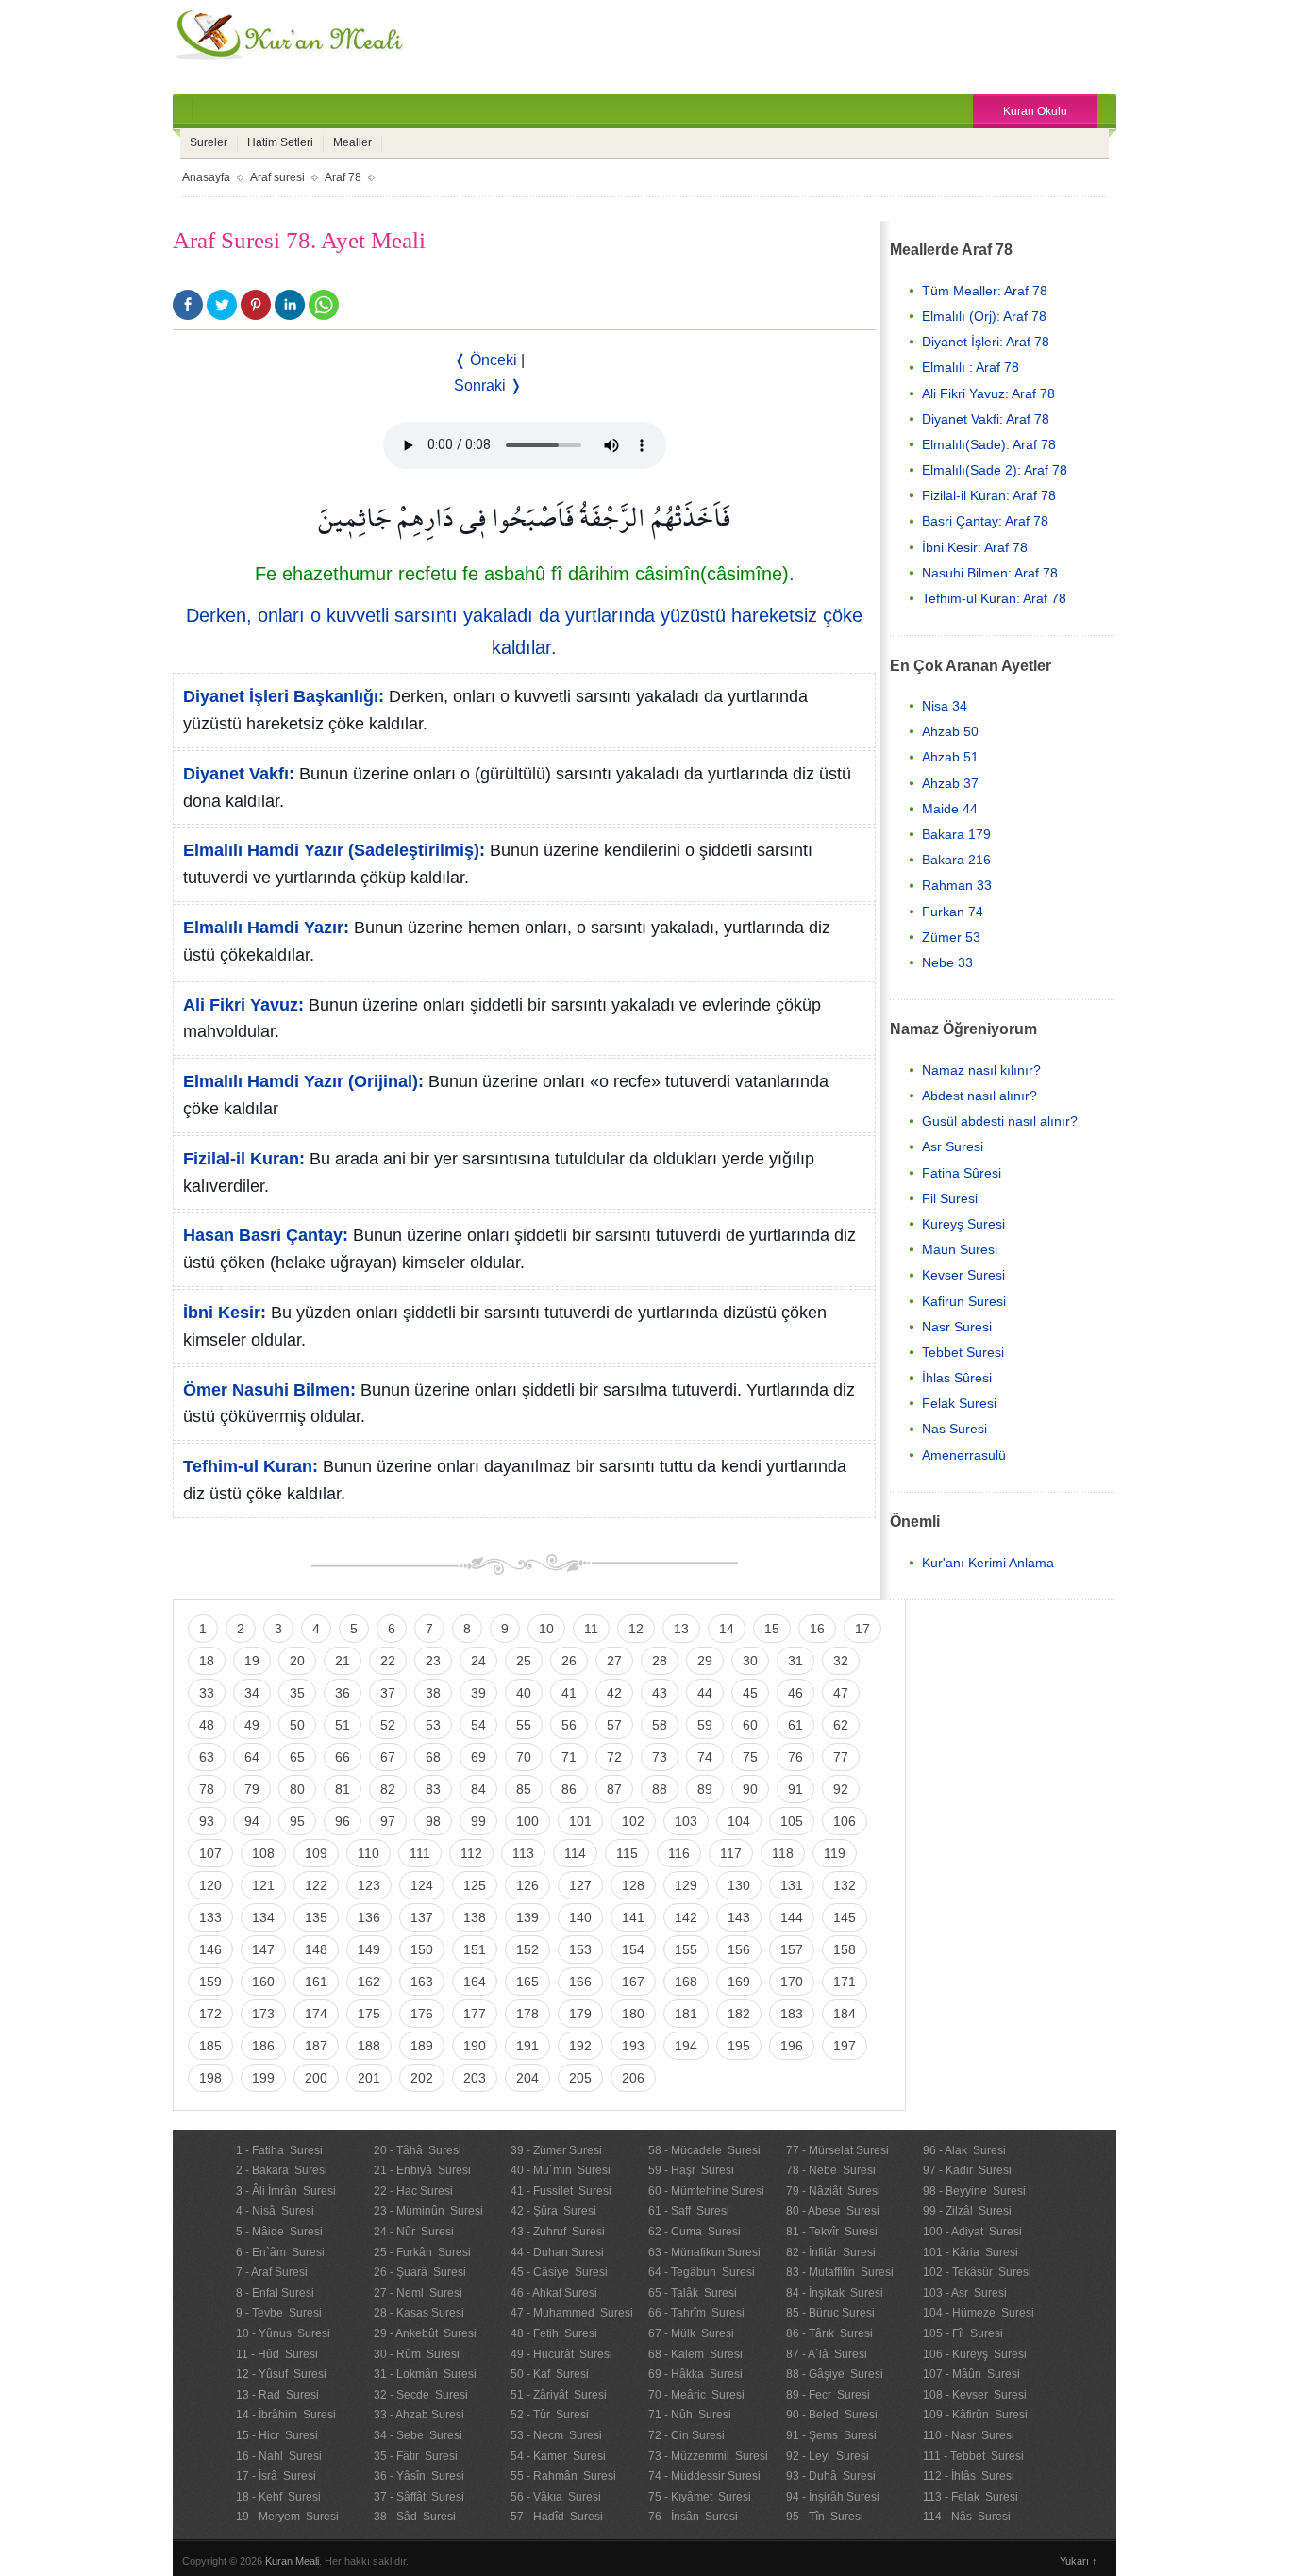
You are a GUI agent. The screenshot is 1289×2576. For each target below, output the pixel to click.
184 (845, 2014)
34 (252, 1693)
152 (527, 1949)
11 (591, 1629)
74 (705, 1757)
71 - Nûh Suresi (690, 2415)
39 (478, 1693)
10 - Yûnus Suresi (283, 2333)
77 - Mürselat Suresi (837, 2150)
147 (263, 1949)
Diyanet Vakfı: (239, 774)
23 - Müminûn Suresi (428, 2211)
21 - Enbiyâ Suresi (422, 2170)
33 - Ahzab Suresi (419, 2415)
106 (845, 1821)
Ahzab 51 (950, 757)
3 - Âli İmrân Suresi (286, 2191)
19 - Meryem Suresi (287, 2517)
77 (841, 1757)
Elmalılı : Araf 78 (971, 367)
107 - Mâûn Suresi (971, 2374)
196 (792, 2046)
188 (369, 2046)
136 (369, 1917)
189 (422, 2046)
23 (433, 1661)
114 (575, 1853)
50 (297, 1725)
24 (478, 1661)
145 (845, 1917)
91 (795, 1789)
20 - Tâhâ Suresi (418, 2150)
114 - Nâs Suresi (967, 2517)
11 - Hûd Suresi (277, 2354)
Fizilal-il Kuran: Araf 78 (989, 495)
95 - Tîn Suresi (825, 2517)
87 (614, 1789)
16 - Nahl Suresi (279, 2456)
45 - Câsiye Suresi (559, 2272)
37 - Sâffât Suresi (419, 2497)
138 (475, 1917)
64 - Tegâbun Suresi (702, 2272)
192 (580, 2046)
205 (580, 2078)
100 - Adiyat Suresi (972, 2232)
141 (633, 1917)
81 (343, 1789)
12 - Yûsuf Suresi (281, 2374)
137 (422, 1917)
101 (580, 1821)
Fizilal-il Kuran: (244, 1159)
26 (569, 1661)
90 (750, 1789)
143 (739, 1917)
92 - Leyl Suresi (828, 2456)
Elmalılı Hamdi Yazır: (266, 928)
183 (792, 2014)
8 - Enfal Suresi (275, 2293)
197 (845, 2046)
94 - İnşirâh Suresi (833, 2497)
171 (845, 1982)
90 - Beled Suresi (832, 2415)
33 (207, 1693)
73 (660, 1757)
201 (369, 2078)
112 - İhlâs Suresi (969, 2476)
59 (705, 1725)
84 (478, 1789)
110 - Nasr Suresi (969, 2435)
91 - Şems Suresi (831, 2435)
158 (845, 1949)
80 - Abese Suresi (833, 2211)
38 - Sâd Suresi (415, 2517)
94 (252, 1821)
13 (681, 1629)
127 (580, 1885)
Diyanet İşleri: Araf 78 (986, 342)
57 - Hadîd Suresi (557, 2517)
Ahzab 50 (950, 731)
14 (727, 1629)
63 (207, 1757)
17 (862, 1629)
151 (475, 1949)
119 (835, 1853)
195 (739, 2046)
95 (297, 1821)
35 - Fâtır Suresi (416, 2456)
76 (795, 1757)
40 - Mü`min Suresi (561, 2170)
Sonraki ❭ (488, 385)
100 (527, 1821)
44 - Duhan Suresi (557, 2252)
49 (252, 1725)
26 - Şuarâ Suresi (420, 2272)
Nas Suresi (954, 1429)
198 (210, 2078)
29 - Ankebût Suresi (425, 2333)
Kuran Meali (292, 2561)
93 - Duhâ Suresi (831, 2476)
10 (546, 1629)
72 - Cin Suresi (686, 2435)
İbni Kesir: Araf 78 (975, 547)
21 (343, 1661)
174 (316, 2014)
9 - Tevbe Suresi (279, 2313)
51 (343, 1725)
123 (369, 1885)
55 (524, 1725)
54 (478, 1725)
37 (388, 1693)
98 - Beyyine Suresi (974, 2191)
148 (316, 1949)
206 (633, 2078)
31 (795, 1661)
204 (527, 2078)
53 (433, 1725)
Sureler (209, 142)
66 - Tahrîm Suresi (696, 2313)
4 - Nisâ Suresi (275, 2211)
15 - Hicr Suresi (277, 2435)
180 (633, 2014)
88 (660, 1789)
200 (316, 2078)
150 (422, 1949)
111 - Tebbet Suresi (973, 2456)
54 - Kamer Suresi (558, 2456)
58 (660, 1725)
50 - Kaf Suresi (550, 2374)
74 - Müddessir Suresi (704, 2476)
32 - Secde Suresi (421, 2395)
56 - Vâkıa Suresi (556, 2497)
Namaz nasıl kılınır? (981, 1070)
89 (705, 1789)
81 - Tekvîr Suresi (832, 2232)
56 (569, 1725)
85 (524, 1789)
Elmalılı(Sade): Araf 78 (989, 444)
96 (343, 1821)
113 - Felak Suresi (971, 2497)
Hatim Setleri (280, 142)
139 (527, 1917)
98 (433, 1821)
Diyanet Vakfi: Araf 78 (986, 419)
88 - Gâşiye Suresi (835, 2374)
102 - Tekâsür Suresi (977, 2272)
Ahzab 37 (950, 783)
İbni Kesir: (225, 1313)
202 (422, 2078)
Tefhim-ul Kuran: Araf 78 (994, 598)
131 (792, 1885)
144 (792, 1917)
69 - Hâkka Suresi (695, 2374)
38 (433, 1693)
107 (210, 1853)
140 (580, 1917)
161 (316, 1982)
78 (207, 1789)
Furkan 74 (953, 912)
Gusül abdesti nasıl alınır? (1000, 1121)
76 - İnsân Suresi (693, 2517)
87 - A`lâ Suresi (827, 2354)
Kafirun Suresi (964, 1301)
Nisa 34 (945, 706)
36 (343, 1693)
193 (633, 2046)
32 (841, 1661)
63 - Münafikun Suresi (704, 2252)
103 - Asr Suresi (965, 2293)
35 (297, 1693)
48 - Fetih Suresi (554, 2333)
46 (795, 1693)
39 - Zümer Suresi (556, 2150)
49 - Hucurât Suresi (561, 2354)
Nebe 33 (947, 962)
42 (614, 1693)
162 (369, 1982)
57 (614, 1725)
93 (207, 1821)
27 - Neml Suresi (418, 2293)
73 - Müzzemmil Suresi (708, 2456)
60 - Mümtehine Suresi (706, 2191)
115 (627, 1853)
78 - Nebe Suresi (831, 2170)
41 (569, 1693)
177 (475, 2014)
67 (388, 1757)
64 (252, 1757)
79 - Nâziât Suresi (833, 2191)
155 (686, 1949)
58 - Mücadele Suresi (704, 2150)
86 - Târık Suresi (829, 2333)
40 (524, 1693)
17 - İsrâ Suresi (276, 2476)
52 (388, 1725)
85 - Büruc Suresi (830, 2313)
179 (580, 2014)
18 (207, 1661)
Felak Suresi (959, 1403)
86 (569, 1789)
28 (660, 1661)
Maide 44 (950, 809)
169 (739, 1982)
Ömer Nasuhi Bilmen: (269, 1390)
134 (263, 1917)
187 (316, 2046)
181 (686, 2014)
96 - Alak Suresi (964, 2150)
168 (686, 1982)
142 (686, 1917)
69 (478, 1757)
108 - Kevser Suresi (975, 2395)
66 (343, 1757)
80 (297, 1789)
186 (263, 2046)
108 (263, 1853)
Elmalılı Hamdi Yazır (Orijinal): (303, 1081)
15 (772, 1629)
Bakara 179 (956, 834)
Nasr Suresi (957, 1327)
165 (527, 1982)
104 (739, 1821)
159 (210, 1982)
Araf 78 (343, 177)
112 (471, 1853)
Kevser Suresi (963, 1275)
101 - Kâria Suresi (971, 2252)
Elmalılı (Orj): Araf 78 (984, 316)
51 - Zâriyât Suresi (559, 2395)
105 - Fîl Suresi (963, 2333)
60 (750, 1725)
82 (388, 1789)
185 (210, 2046)
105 (792, 1821)
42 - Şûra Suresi (553, 2211)
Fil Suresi (950, 1198)
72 (614, 1757)
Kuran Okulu (1035, 111)
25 (524, 1661)
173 (263, 2014)
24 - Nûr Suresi (414, 2232)
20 (297, 1661)
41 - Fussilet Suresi (561, 2191)
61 (795, 1725)
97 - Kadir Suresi (967, 2170)
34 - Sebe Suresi (418, 2435)
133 (210, 1917)
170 (792, 1982)
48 (207, 1725)
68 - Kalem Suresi (695, 2354)
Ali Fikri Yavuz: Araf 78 (988, 393)
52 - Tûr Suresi (550, 2415)
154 (633, 1949)
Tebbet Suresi (963, 1352)
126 (527, 1885)
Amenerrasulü (964, 1455)
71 (569, 1757)
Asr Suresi (953, 1146)
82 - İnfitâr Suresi (831, 2252)
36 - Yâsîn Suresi (419, 2476)
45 (750, 1693)
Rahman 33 (957, 885)
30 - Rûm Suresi (417, 2354)
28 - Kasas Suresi (419, 2313)
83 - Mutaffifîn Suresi (840, 2272)
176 (422, 2014)
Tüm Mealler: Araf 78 (985, 291)
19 (252, 1661)
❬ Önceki (485, 360)
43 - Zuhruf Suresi (558, 2232)
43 (660, 1693)
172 (210, 2014)
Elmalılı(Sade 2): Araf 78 (995, 470)
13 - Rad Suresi (277, 2395)
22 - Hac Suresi (413, 2191)
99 (478, 1821)
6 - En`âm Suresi (280, 2252)
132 (845, 1885)
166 (580, 1982)
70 (524, 1757)
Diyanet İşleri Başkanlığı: (284, 696)
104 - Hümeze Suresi (979, 2313)
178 (527, 2014)
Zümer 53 (951, 937)
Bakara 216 (956, 860)
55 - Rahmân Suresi (563, 2476)
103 (686, 1821)
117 (731, 1853)
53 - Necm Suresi (556, 2435)
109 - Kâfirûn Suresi (975, 2415)
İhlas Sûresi (957, 1378)
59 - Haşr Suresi (691, 2170)
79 (252, 1789)
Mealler (352, 142)
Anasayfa (206, 177)
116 (679, 1853)
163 (422, 1982)
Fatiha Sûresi (962, 1173)
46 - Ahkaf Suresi (554, 2293)
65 (297, 1757)
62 (841, 1725)
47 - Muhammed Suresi (572, 2313)
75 (750, 1757)
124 (422, 1885)
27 (614, 1661)
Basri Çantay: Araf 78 (985, 521)
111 (420, 1853)
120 (210, 1885)
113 (523, 1853)
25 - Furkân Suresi (422, 2252)
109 (316, 1853)
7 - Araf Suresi (272, 2272)
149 (369, 1949)
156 (739, 1949)
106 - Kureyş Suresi (975, 2354)
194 (686, 2046)
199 (263, 2078)
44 (705, 1693)
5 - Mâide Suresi (279, 2232)
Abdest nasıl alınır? (979, 1096)
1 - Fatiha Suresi (279, 2150)
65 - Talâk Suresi (693, 2293)
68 (433, 1757)
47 (841, 1693)
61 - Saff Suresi (689, 2211)
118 (783, 1853)
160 (263, 1982)
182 (739, 2014)
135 (316, 1917)
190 (475, 2046)
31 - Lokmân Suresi (425, 2374)
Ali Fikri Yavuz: (243, 1005)
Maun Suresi (960, 1249)
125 (475, 1885)
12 (636, 1629)
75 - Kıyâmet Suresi (700, 2497)
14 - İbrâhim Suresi (286, 2415)
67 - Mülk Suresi (691, 2333)
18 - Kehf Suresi (278, 2497)
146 (210, 1949)
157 (792, 1949)
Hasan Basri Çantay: (266, 1235)
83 (433, 1789)
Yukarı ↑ (1079, 2561)
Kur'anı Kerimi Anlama (988, 1563)
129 (686, 1885)
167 (633, 1982)
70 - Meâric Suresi (696, 2395)
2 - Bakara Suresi (282, 2170)
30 (750, 1661)
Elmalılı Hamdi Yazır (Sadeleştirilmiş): (334, 850)
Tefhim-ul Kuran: (251, 1466)
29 (705, 1661)
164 (475, 1982)
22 (388, 1661)
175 (369, 2014)
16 (817, 1629)
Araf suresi (277, 177)
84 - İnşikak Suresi (835, 2293)
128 (633, 1885)
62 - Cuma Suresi (695, 2232)
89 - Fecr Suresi (828, 2395)
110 (368, 1853)
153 (580, 1949)
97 (388, 1821)
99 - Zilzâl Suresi (967, 2211)
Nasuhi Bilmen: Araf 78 (990, 573)
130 (739, 1885)
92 (841, 1789)
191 (527, 2046)
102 (633, 1821)
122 (316, 1885)
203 (475, 2078)
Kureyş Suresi (963, 1224)
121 (263, 1885)
